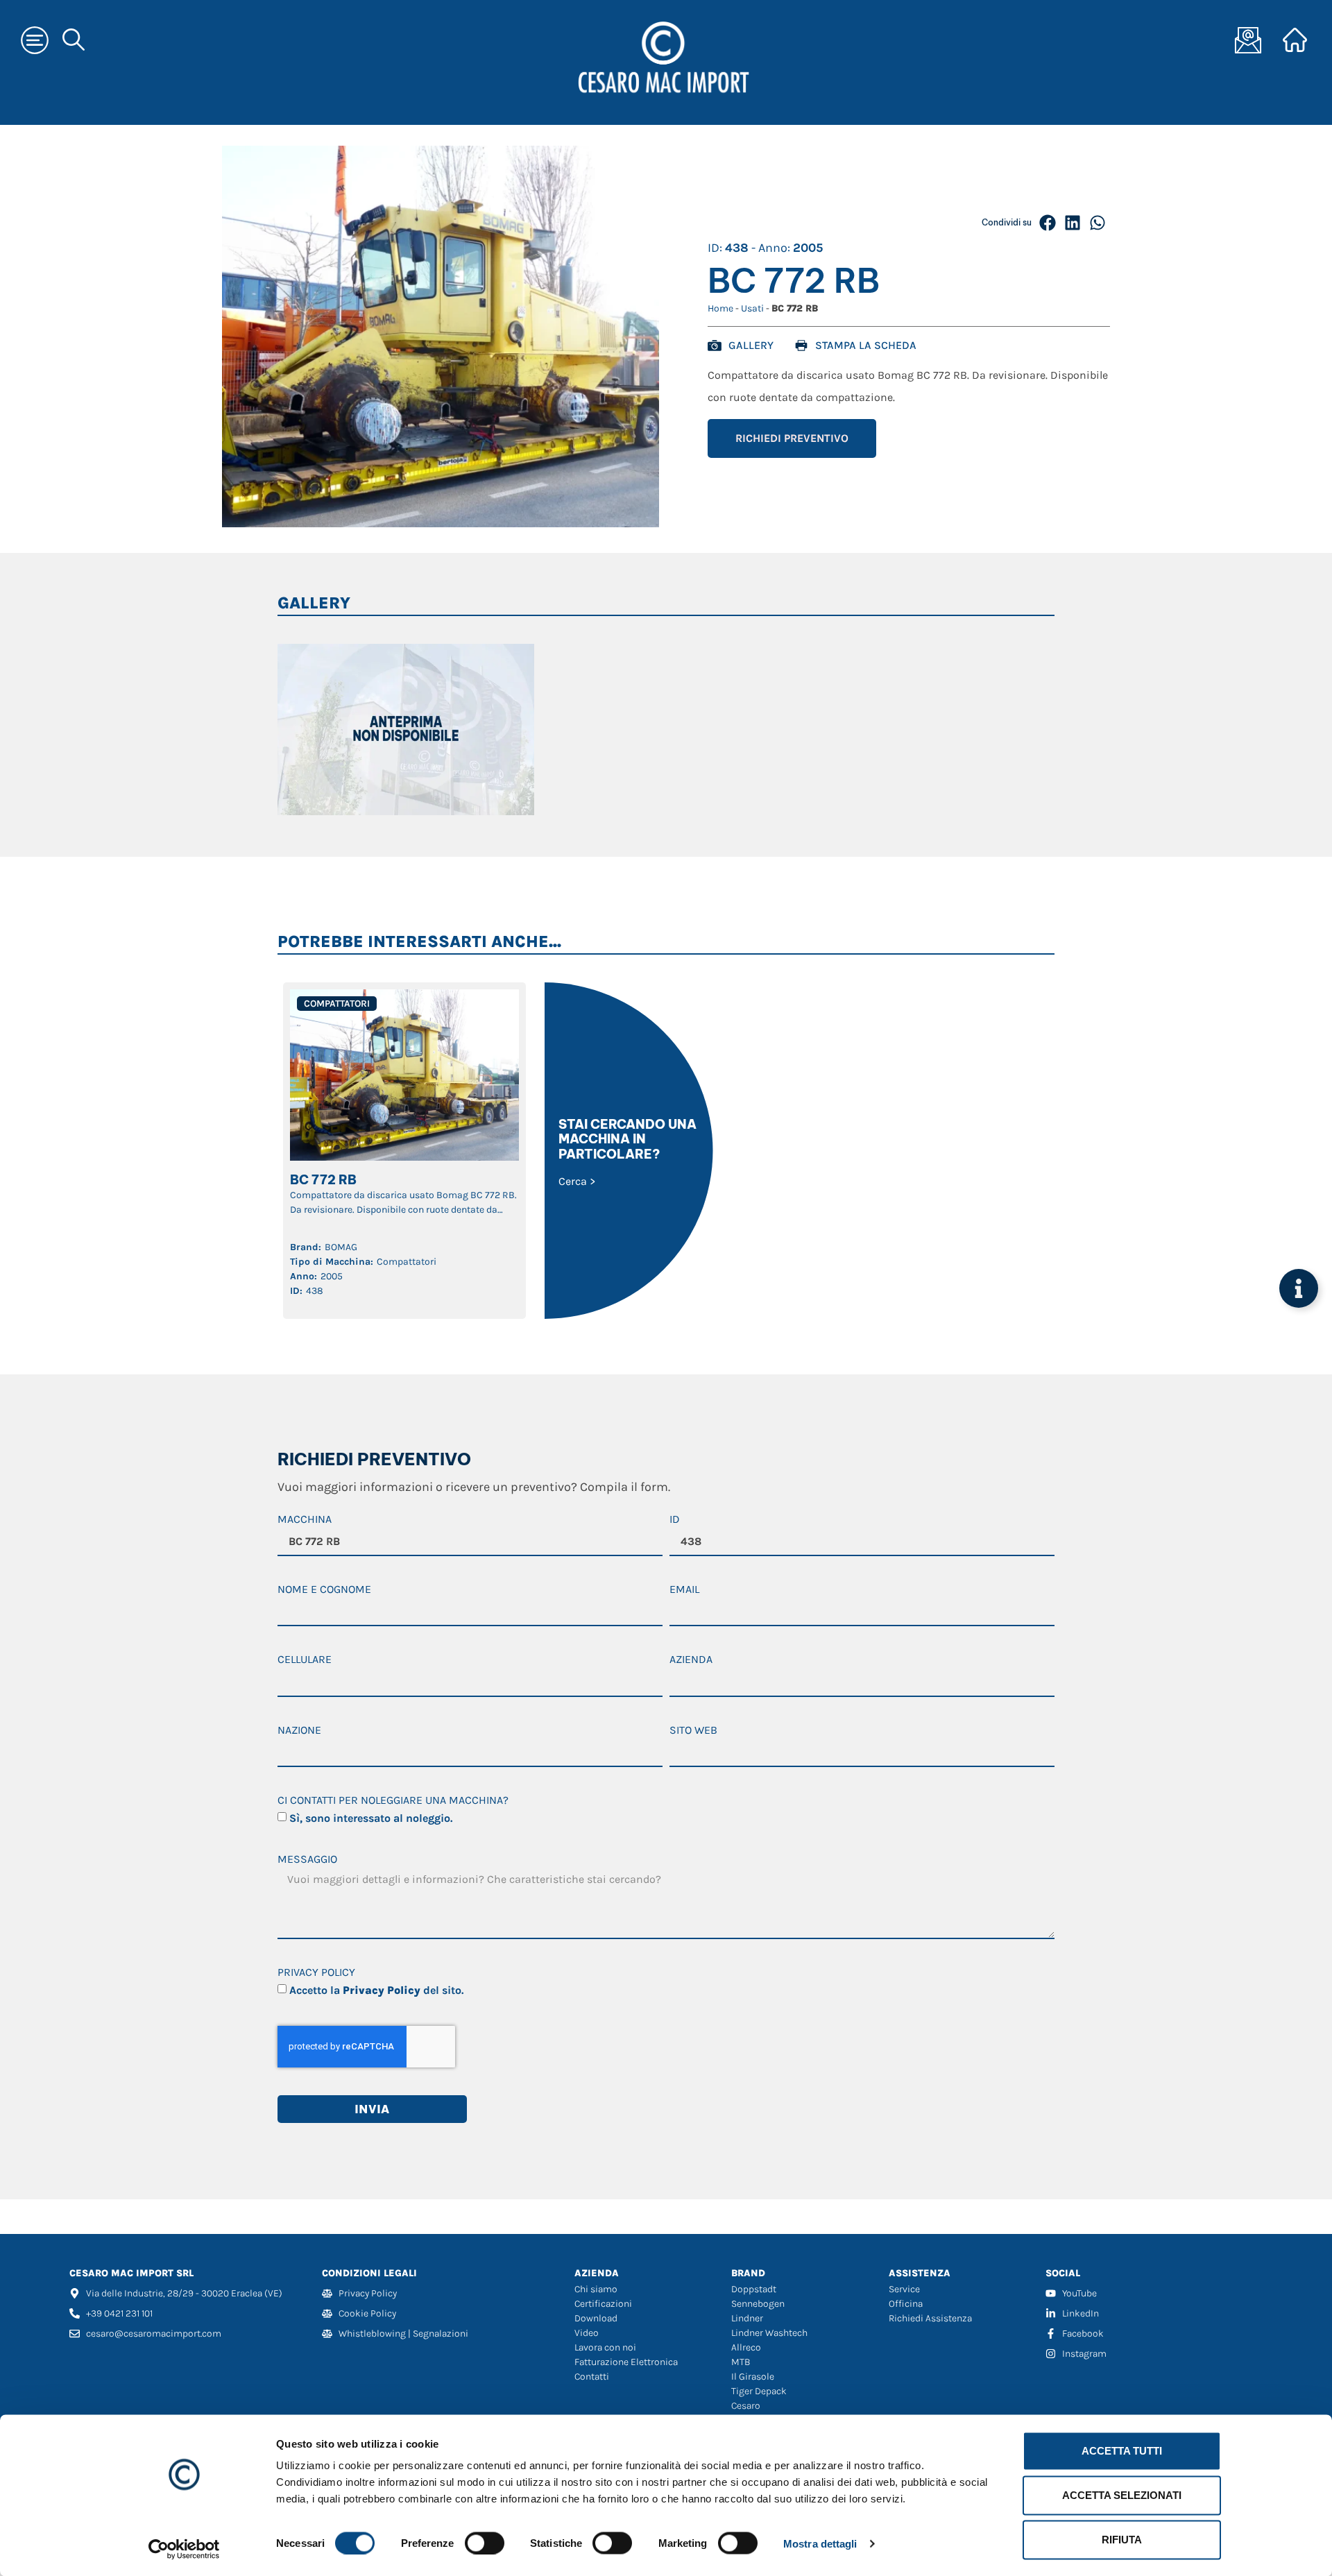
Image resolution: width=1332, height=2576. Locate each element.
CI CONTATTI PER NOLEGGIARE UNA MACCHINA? (393, 1801)
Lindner (747, 2318)
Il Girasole (753, 2377)
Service (904, 2289)
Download (596, 2318)
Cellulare (305, 1660)
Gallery (751, 345)
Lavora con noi (605, 2347)
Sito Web (693, 1731)
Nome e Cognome (324, 1590)
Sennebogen (758, 2304)
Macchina (305, 1520)
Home (720, 308)
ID (675, 1520)
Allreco (746, 2347)
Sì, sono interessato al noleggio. (371, 1818)
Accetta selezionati (1122, 2495)
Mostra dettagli (820, 2543)
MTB (741, 2362)
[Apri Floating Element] (1299, 1288)
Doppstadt (754, 2289)
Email (684, 1590)
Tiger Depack (759, 2391)
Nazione (299, 1731)
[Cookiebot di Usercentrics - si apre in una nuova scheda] (184, 2549)
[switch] (485, 2543)
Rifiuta (1122, 2540)
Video (587, 2333)
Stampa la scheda (866, 345)
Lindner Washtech (769, 2333)
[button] (1048, 223)
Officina (906, 2304)
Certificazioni (603, 2304)
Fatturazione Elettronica (626, 2362)
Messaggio (307, 1860)
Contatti (592, 2377)
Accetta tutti (1122, 2451)
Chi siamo (596, 2289)
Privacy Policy (316, 1973)
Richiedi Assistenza (930, 2318)
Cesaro (746, 2406)
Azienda (691, 1660)
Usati (752, 308)
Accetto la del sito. (376, 1990)
